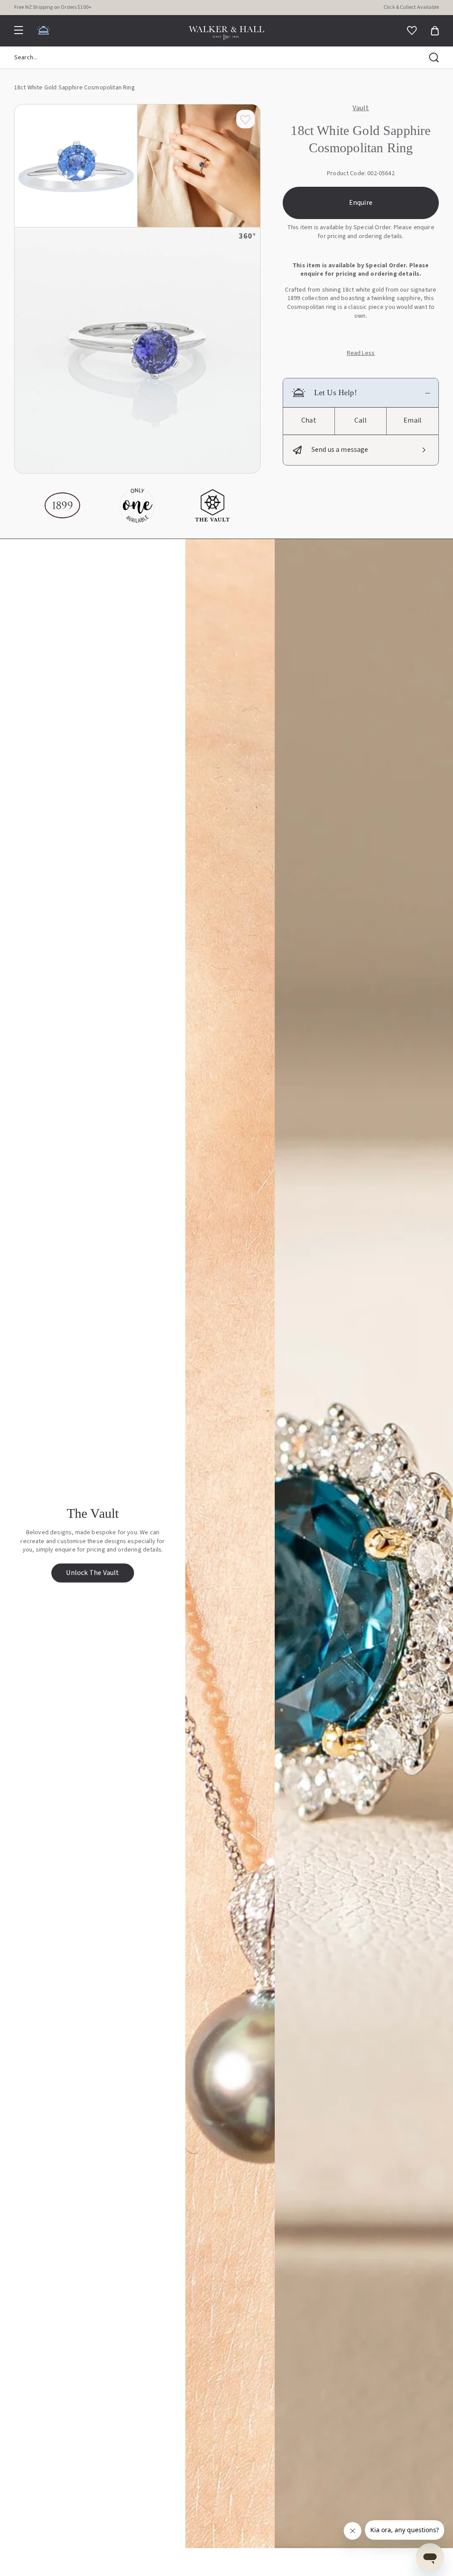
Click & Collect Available (411, 7)
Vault (361, 108)
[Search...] (434, 58)
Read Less (361, 353)
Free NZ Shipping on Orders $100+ (53, 7)
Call (361, 420)
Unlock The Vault (92, 1573)
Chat (309, 420)
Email (413, 420)
